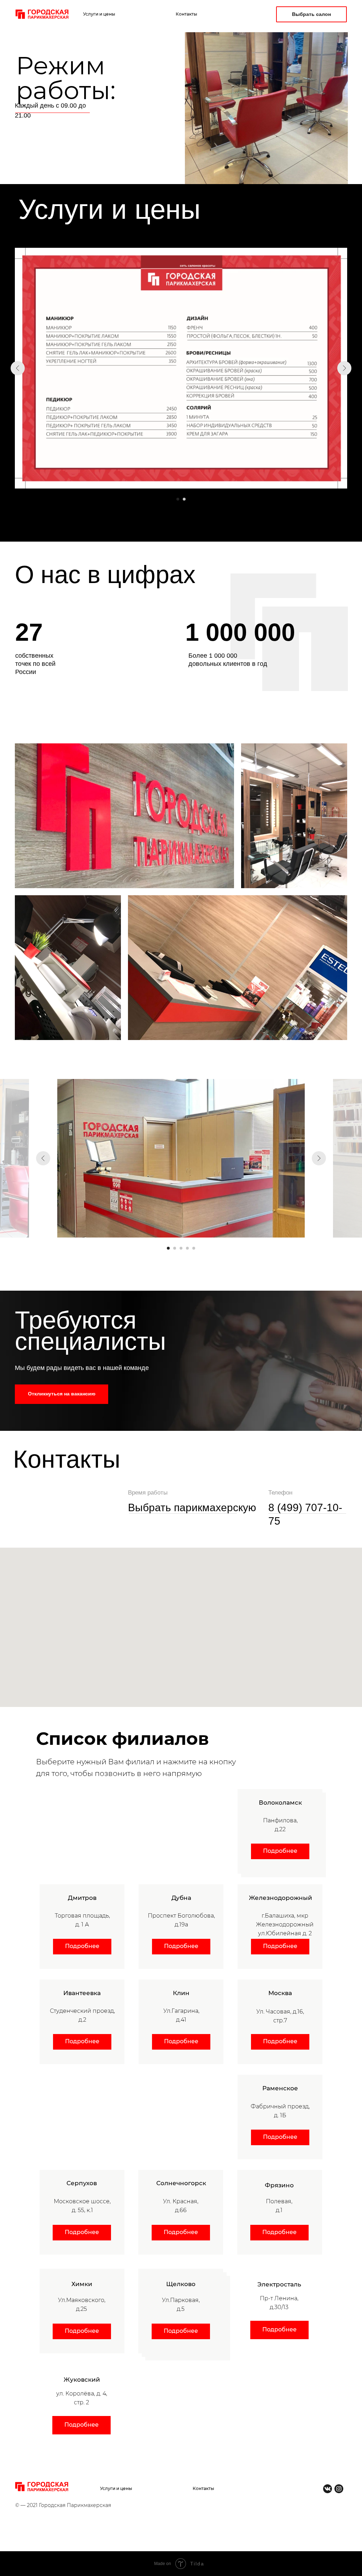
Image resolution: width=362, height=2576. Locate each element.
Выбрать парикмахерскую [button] (192, 1507)
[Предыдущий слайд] (18, 368)
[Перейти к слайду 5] (194, 1248)
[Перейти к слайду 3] (181, 1248)
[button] (62, 1394)
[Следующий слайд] (344, 368)
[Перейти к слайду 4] (187, 1248)
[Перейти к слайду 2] (184, 499)
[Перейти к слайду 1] (178, 499)
